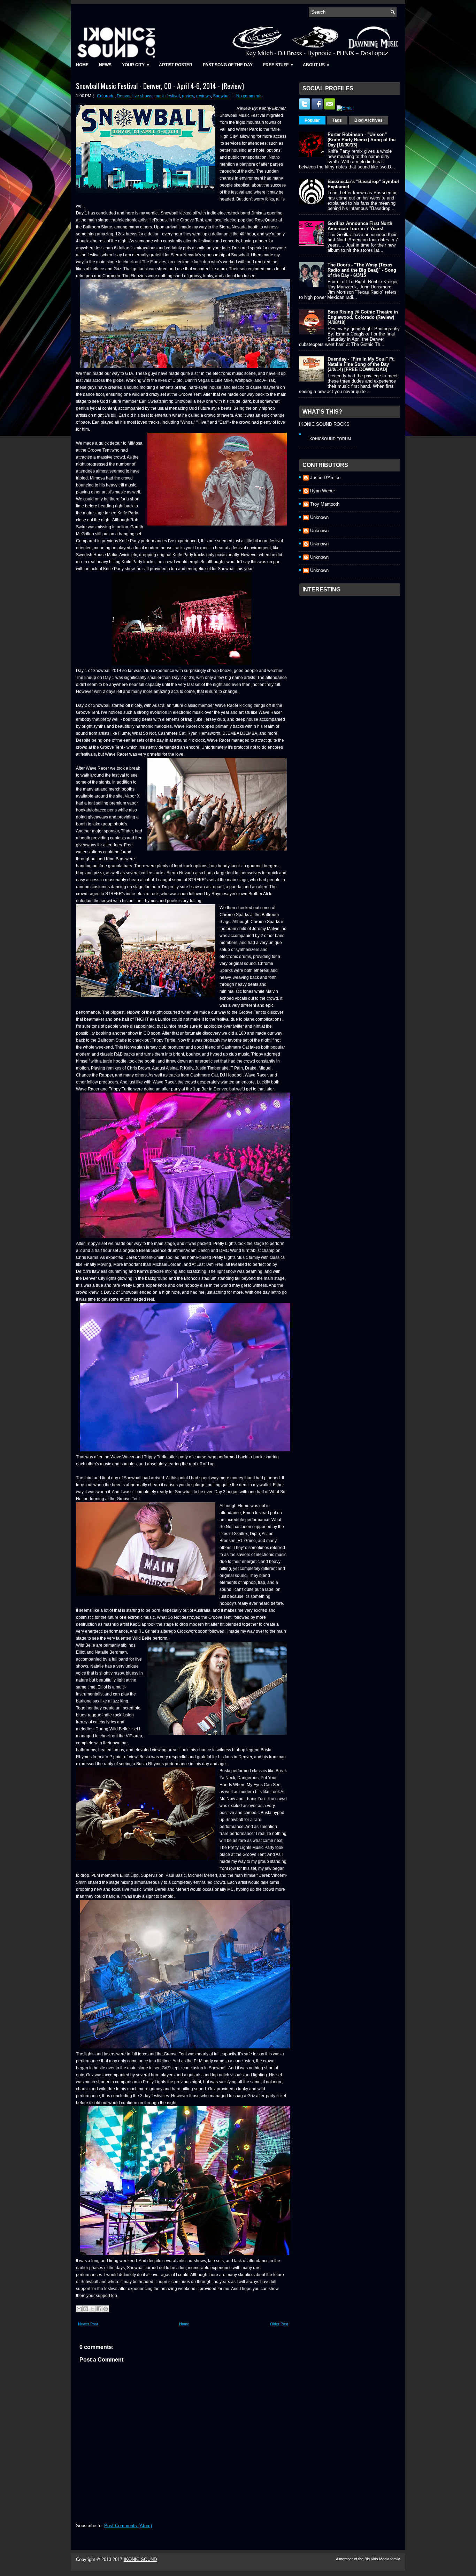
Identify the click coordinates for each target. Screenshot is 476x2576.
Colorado (106, 96)
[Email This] (79, 2309)
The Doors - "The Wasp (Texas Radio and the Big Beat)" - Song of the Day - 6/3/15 (362, 270)
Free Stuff (278, 65)
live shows (142, 96)
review (188, 96)
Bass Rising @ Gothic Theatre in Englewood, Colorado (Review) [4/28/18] (363, 317)
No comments (249, 96)
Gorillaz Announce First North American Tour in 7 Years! (360, 226)
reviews (204, 96)
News (105, 65)
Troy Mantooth (325, 504)
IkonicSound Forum (330, 439)
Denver (124, 96)
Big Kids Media (377, 2559)
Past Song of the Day (228, 65)
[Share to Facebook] (99, 2309)
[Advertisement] (351, 643)
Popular (312, 120)
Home (82, 65)
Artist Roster (176, 65)
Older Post (279, 2324)
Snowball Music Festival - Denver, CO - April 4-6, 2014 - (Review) (160, 86)
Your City (136, 65)
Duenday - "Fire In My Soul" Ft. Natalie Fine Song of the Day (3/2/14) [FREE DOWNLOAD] (361, 364)
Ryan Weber (323, 491)
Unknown (319, 517)
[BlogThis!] (86, 2309)
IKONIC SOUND (140, 2559)
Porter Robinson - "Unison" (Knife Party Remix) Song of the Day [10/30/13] (362, 140)
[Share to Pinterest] (106, 2309)
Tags (337, 120)
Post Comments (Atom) (128, 2526)
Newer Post (88, 2324)
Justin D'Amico (325, 478)
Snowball (222, 96)
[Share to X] (92, 2309)
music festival (167, 96)
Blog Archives (368, 120)
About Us (316, 65)
